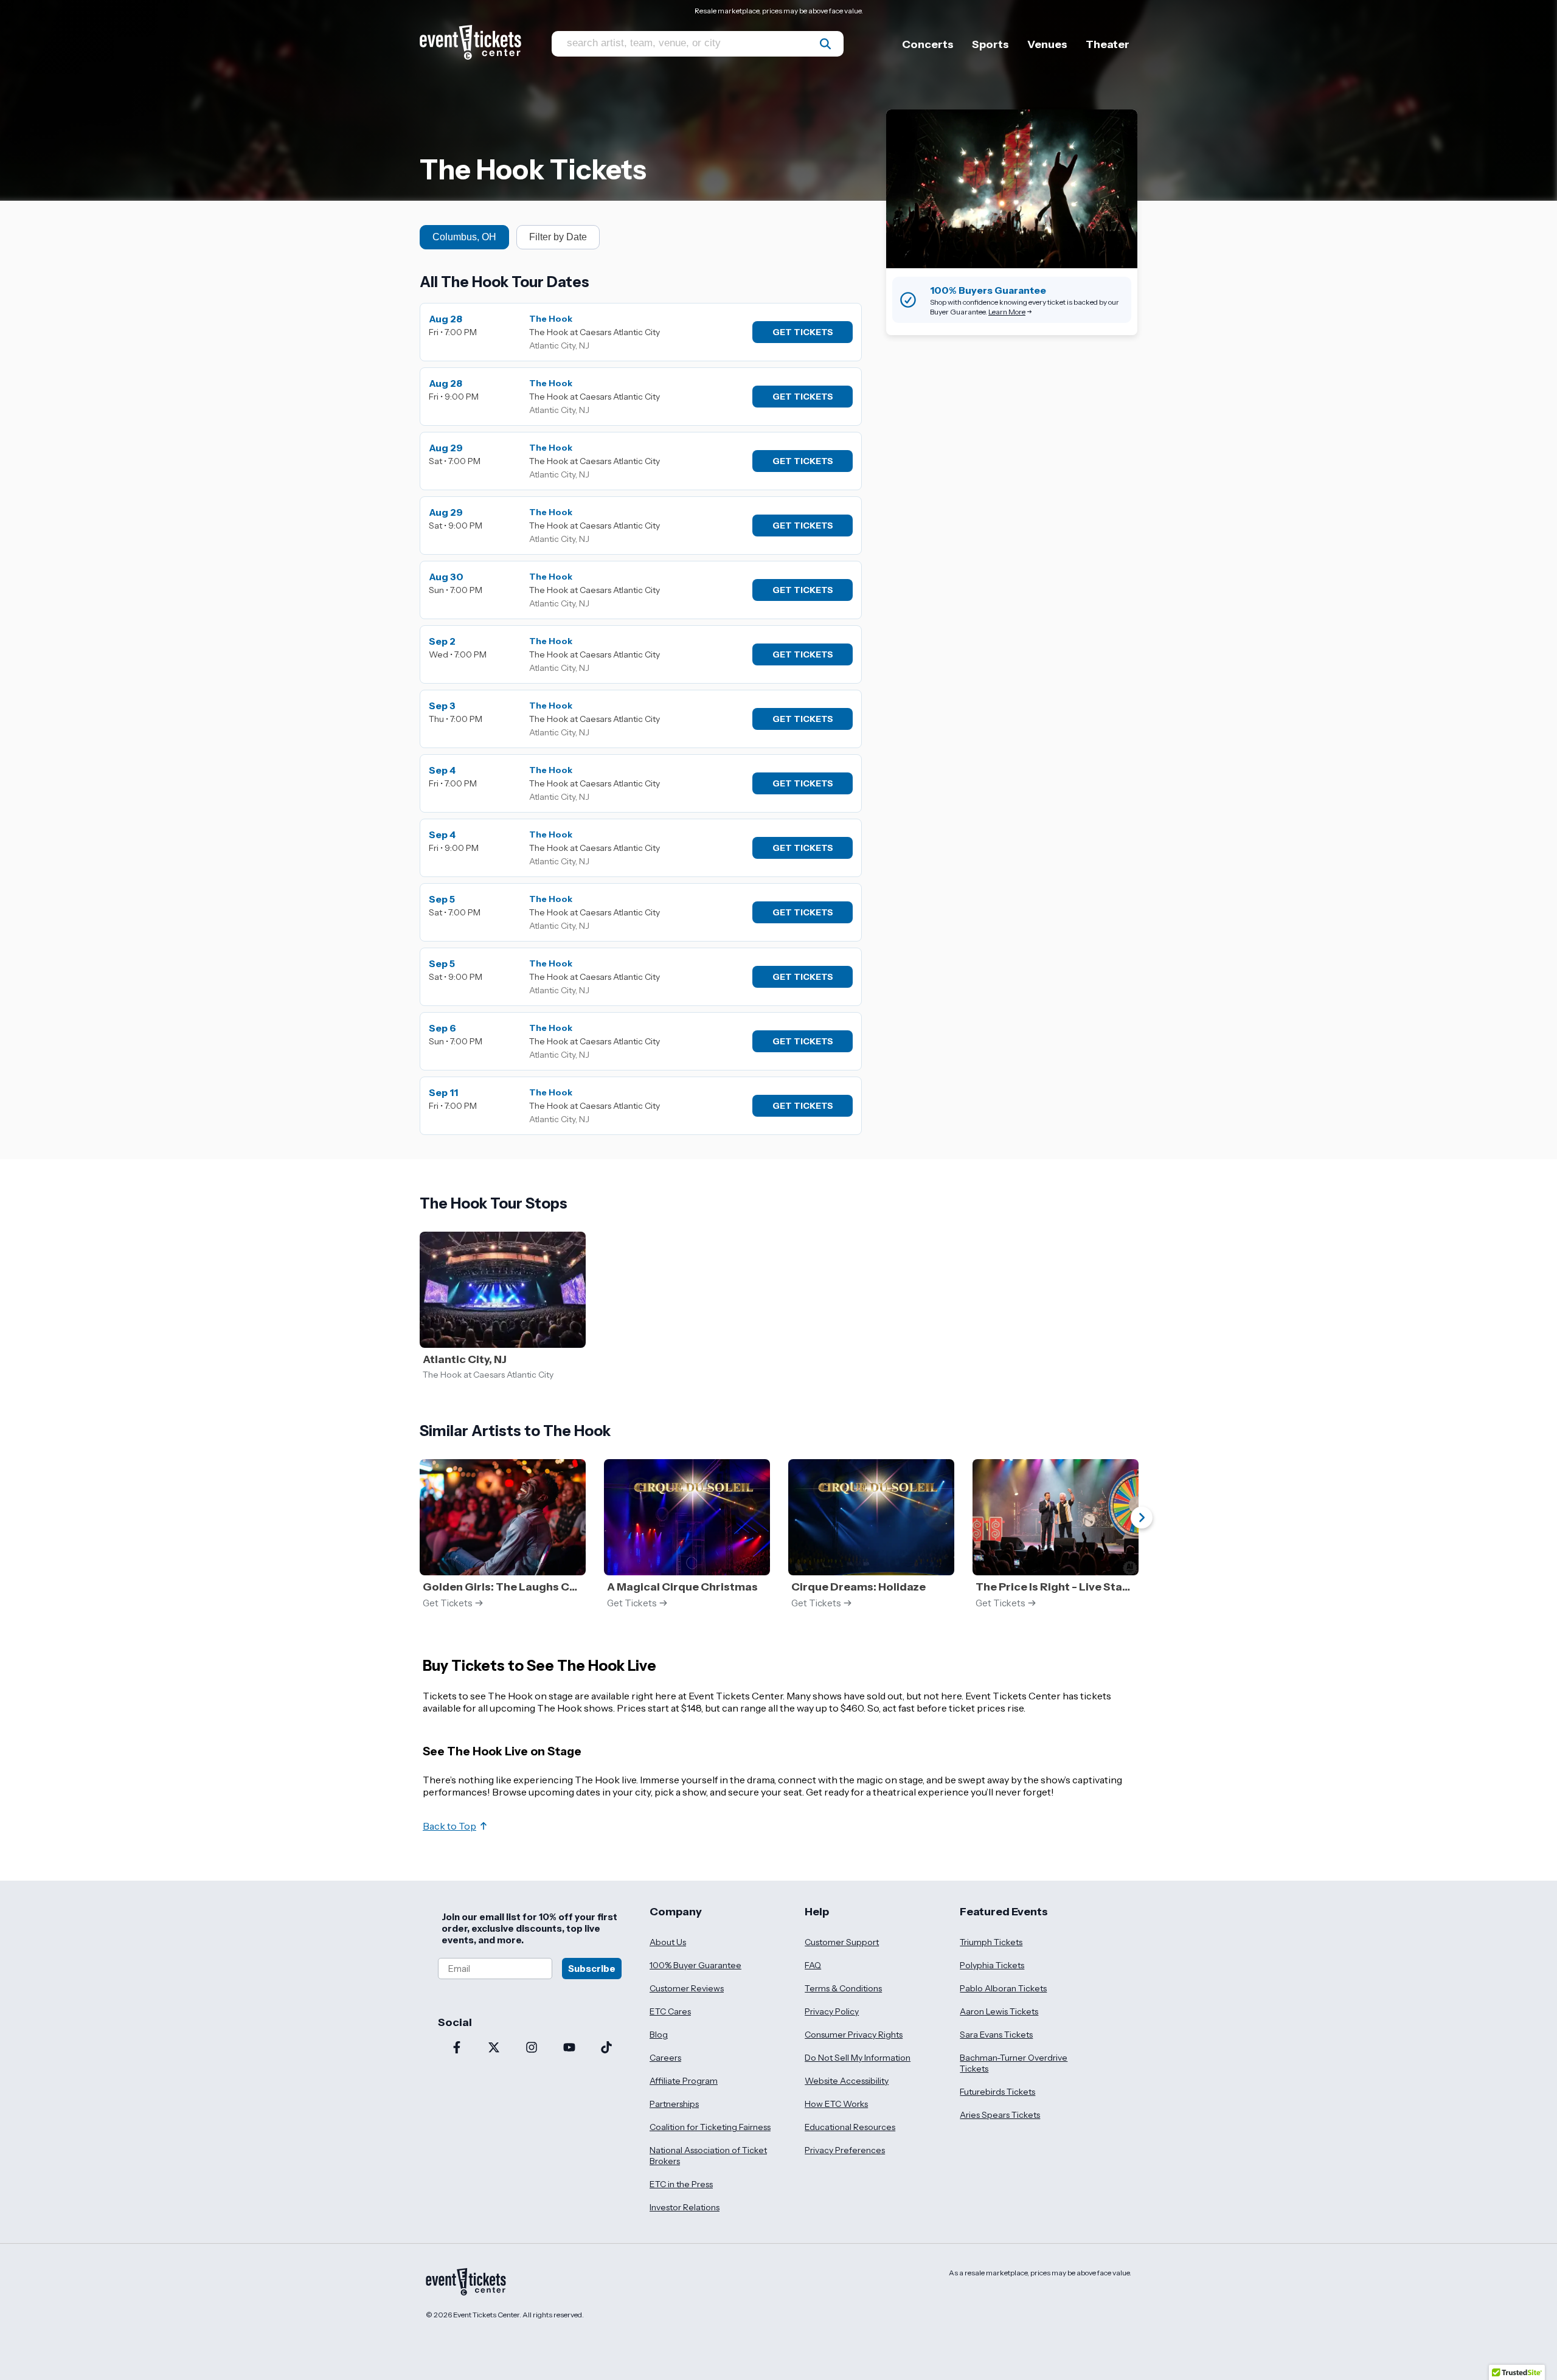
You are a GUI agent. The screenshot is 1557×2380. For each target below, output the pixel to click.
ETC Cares (670, 2011)
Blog (659, 2035)
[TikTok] (606, 2049)
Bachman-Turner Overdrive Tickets (1014, 2063)
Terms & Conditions (843, 1988)
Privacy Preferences (845, 2150)
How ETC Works (836, 2104)
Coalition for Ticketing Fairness (710, 2127)
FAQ (813, 1965)
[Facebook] (457, 2049)
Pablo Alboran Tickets (1003, 1988)
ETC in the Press (681, 2184)
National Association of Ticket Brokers (708, 2156)
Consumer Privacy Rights (854, 2035)
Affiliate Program (684, 2081)
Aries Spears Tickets (1000, 2115)
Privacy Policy (832, 2011)
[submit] (825, 44)
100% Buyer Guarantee (695, 1965)
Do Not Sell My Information (858, 2058)
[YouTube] (569, 2049)
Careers (665, 2058)
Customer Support (842, 1942)
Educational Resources (850, 2127)
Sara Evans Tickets (996, 2035)
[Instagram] (532, 2049)
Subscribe (592, 1969)
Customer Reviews (687, 1988)
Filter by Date (558, 237)
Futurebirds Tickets (997, 2092)
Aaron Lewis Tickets (999, 2011)
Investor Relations (685, 2207)
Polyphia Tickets (992, 1965)
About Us (668, 1942)
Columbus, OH (464, 237)
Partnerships (674, 2104)
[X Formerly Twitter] (494, 2049)
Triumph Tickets (991, 1942)
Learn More (1007, 312)
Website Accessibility (847, 2081)
